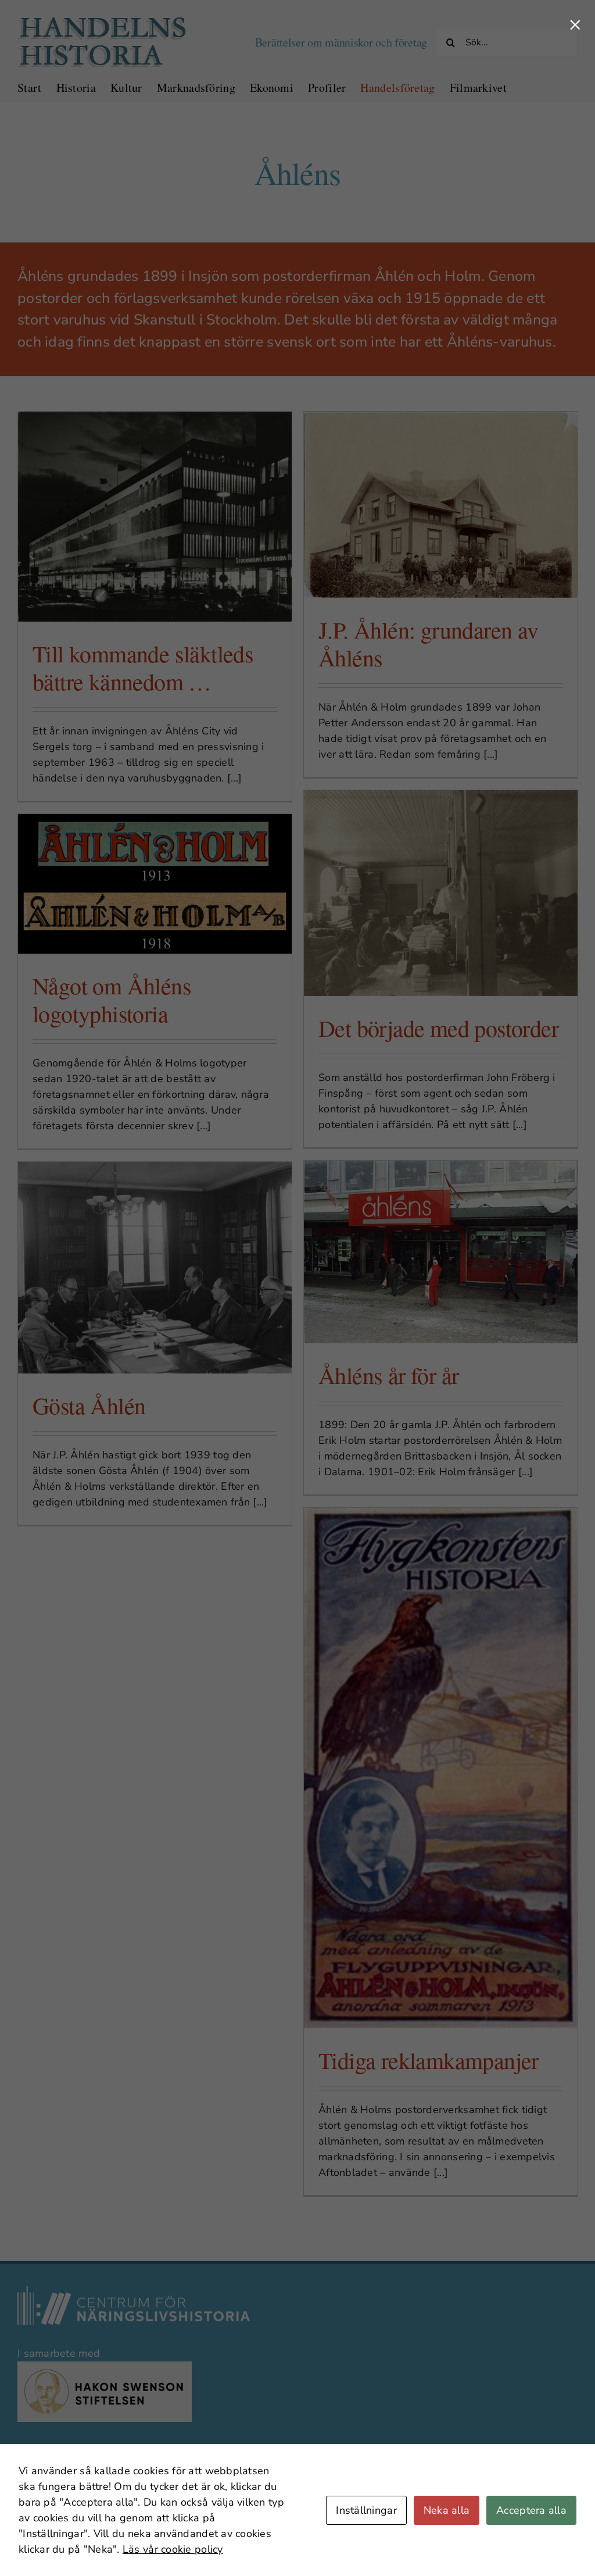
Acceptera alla (531, 2510)
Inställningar (366, 2510)
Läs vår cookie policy (173, 2549)
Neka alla (447, 2510)
